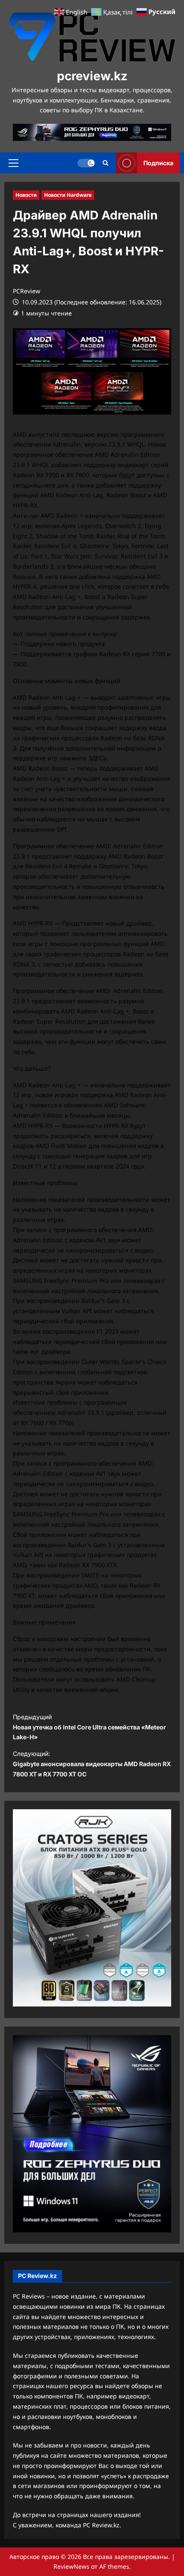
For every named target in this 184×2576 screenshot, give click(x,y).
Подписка (158, 162)
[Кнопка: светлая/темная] (86, 163)
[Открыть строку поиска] (105, 163)
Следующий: (92, 1764)
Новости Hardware (68, 195)
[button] (13, 163)
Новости (26, 195)
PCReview (27, 291)
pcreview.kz (92, 76)
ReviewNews (71, 2566)
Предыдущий (89, 1727)
